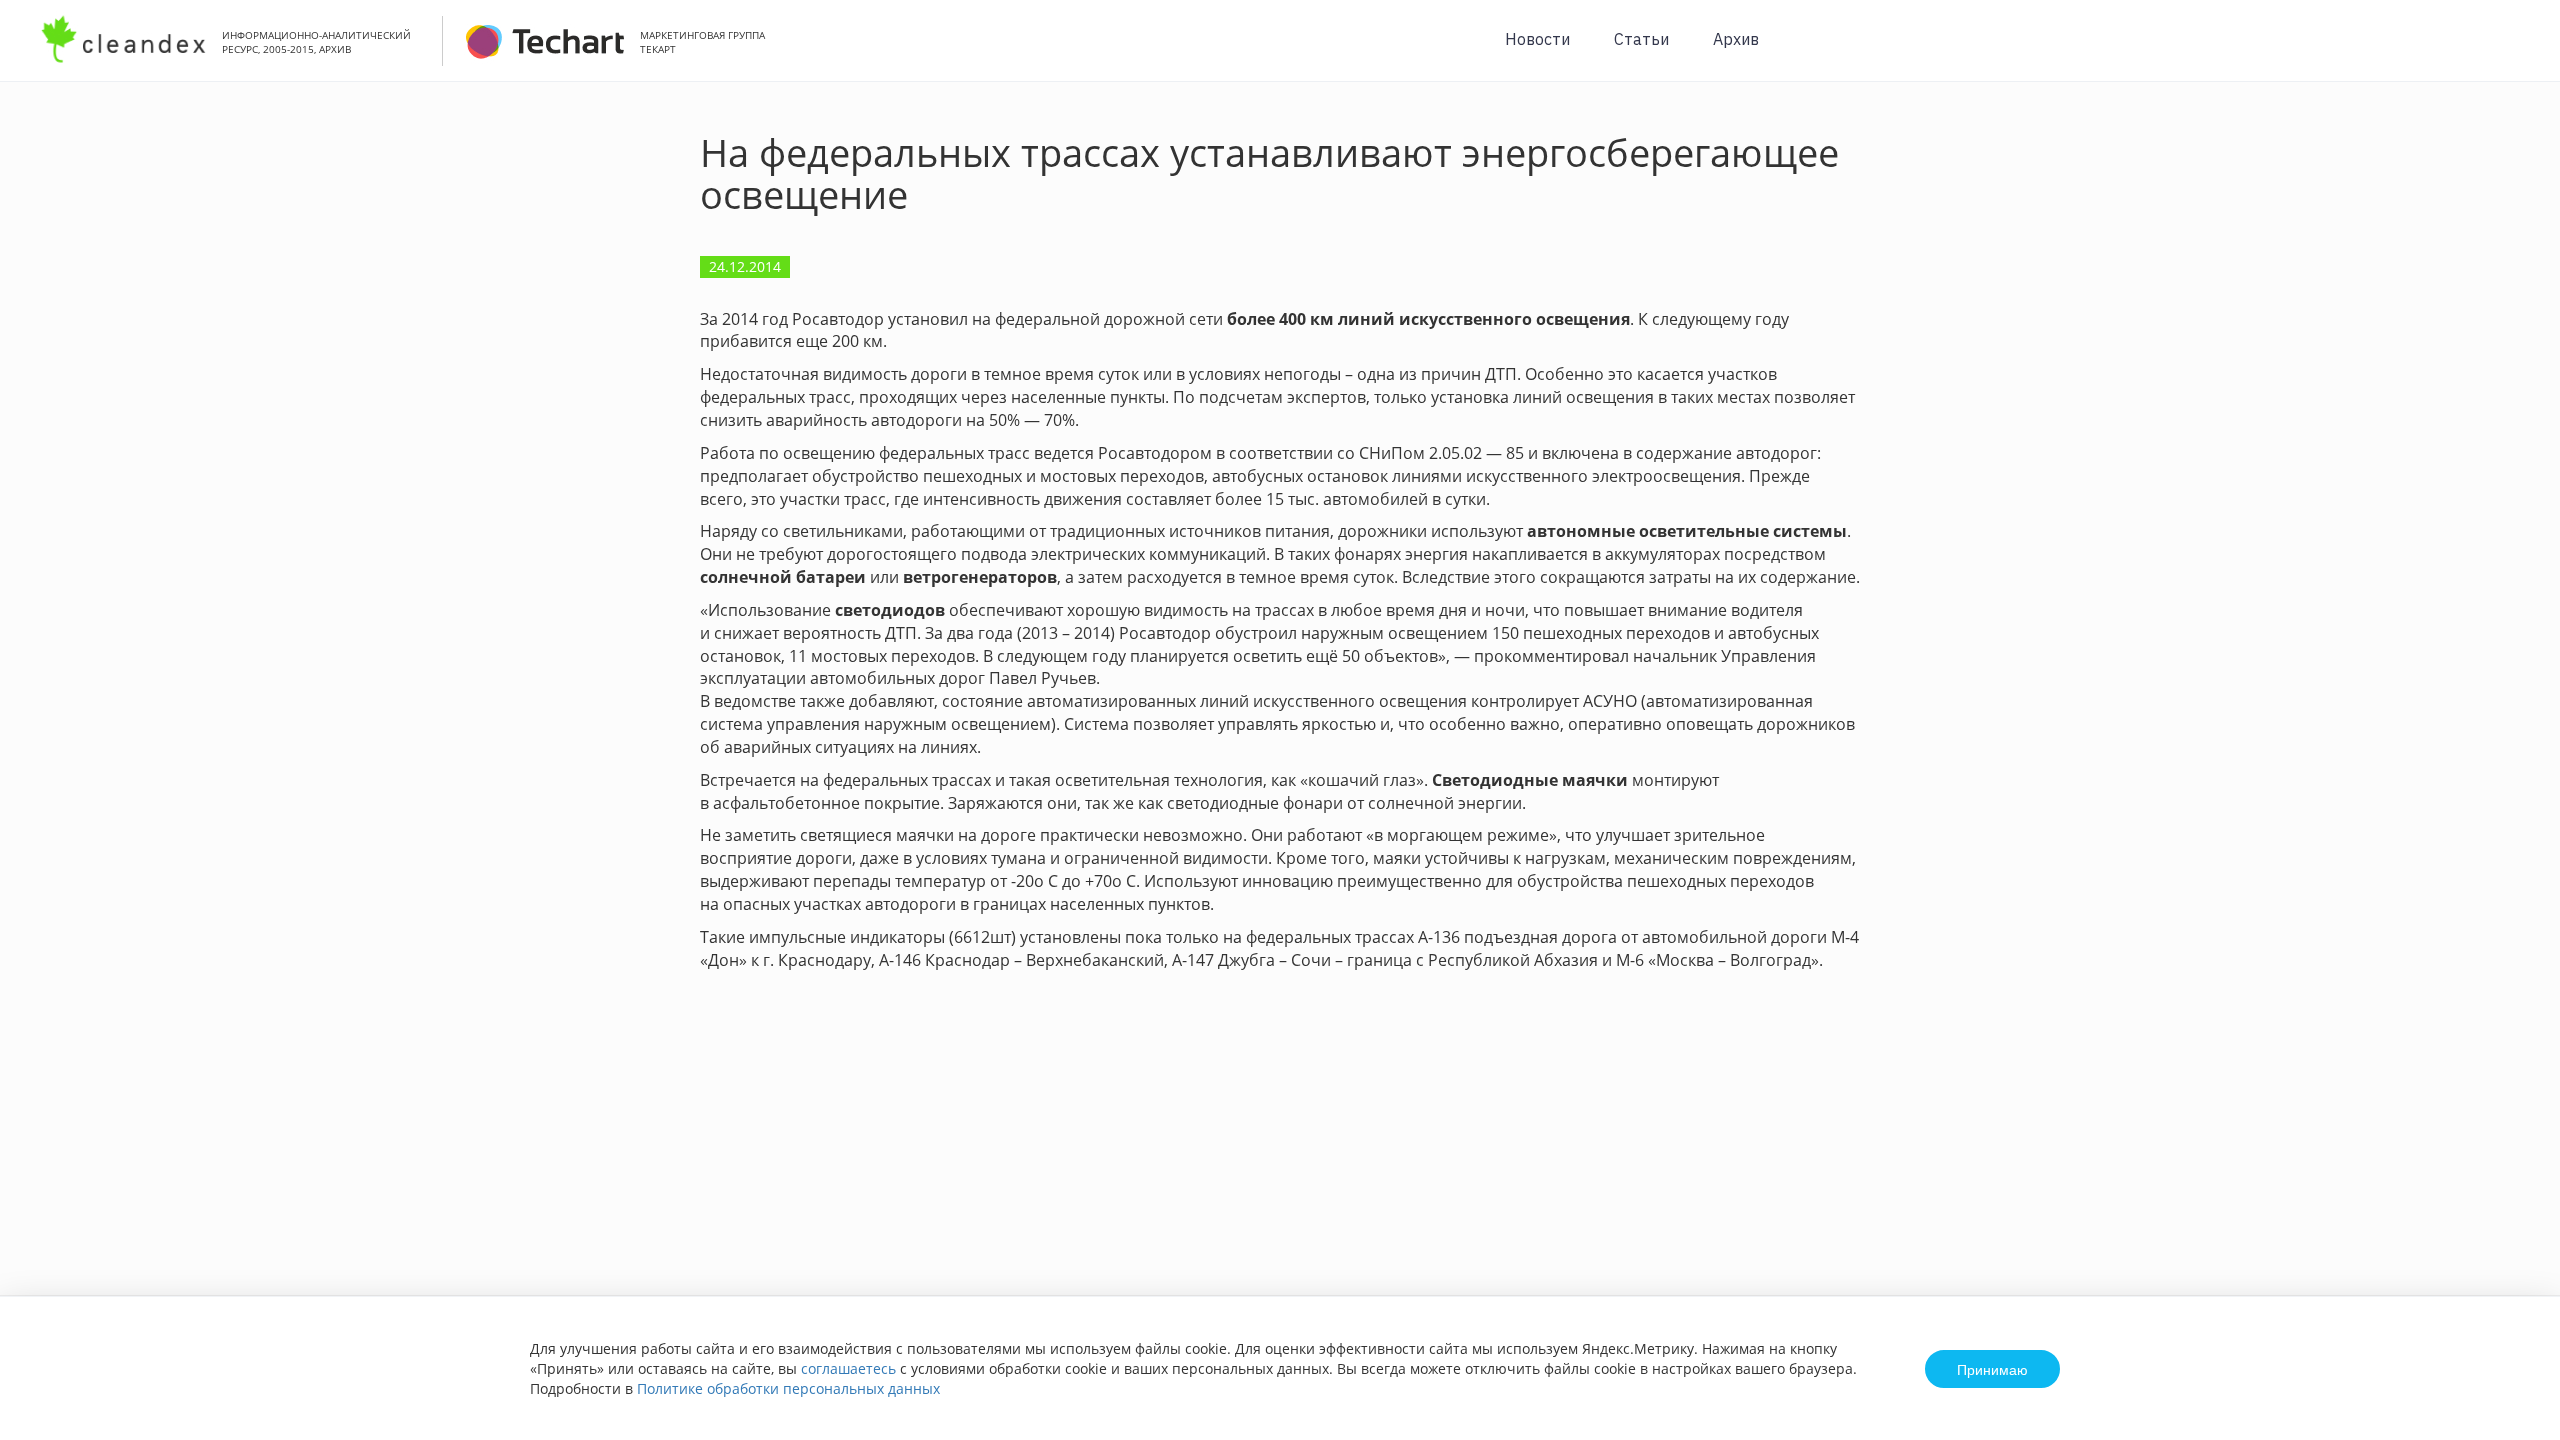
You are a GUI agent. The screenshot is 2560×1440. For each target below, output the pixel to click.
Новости (1537, 39)
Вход (2514, 51)
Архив (1736, 39)
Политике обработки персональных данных (788, 1388)
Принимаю (1992, 1369)
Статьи (1641, 39)
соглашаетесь (848, 1368)
